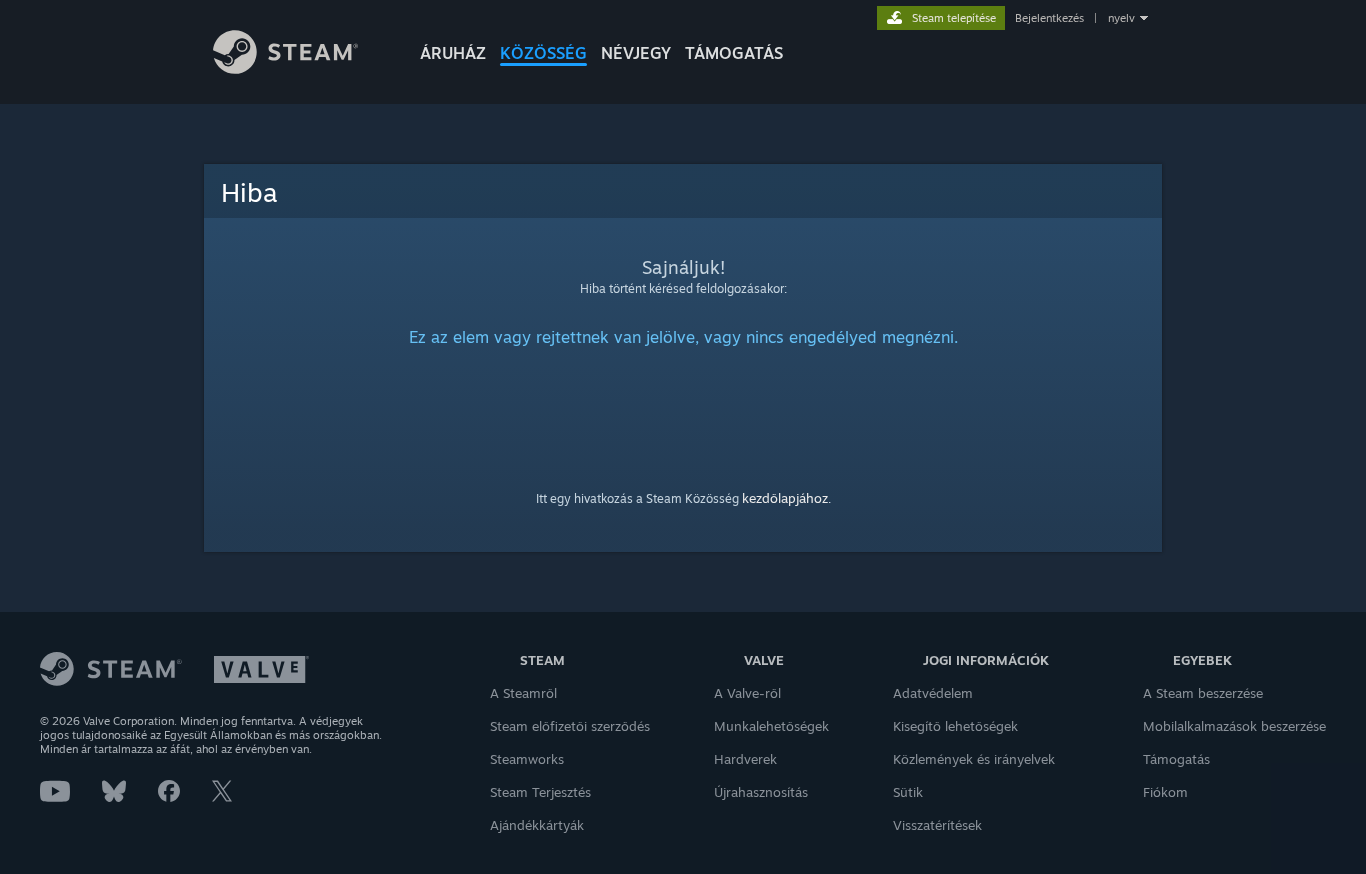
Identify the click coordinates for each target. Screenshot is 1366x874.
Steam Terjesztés (540, 792)
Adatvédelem (933, 693)
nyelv (1121, 18)
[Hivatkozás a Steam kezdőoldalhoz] (285, 68)
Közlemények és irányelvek (974, 759)
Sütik (908, 792)
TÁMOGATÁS (734, 53)
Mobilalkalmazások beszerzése (1234, 726)
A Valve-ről (747, 693)
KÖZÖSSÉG (543, 53)
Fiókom (1165, 792)
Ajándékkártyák (537, 825)
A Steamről (523, 693)
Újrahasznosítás (761, 792)
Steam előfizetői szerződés (570, 726)
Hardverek (745, 759)
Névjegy (636, 53)
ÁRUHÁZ (453, 53)
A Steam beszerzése (1203, 693)
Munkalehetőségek (771, 726)
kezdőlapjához (785, 498)
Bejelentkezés (1049, 18)
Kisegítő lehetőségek (955, 726)
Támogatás (1176, 759)
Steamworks (527, 759)
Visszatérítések (937, 825)
